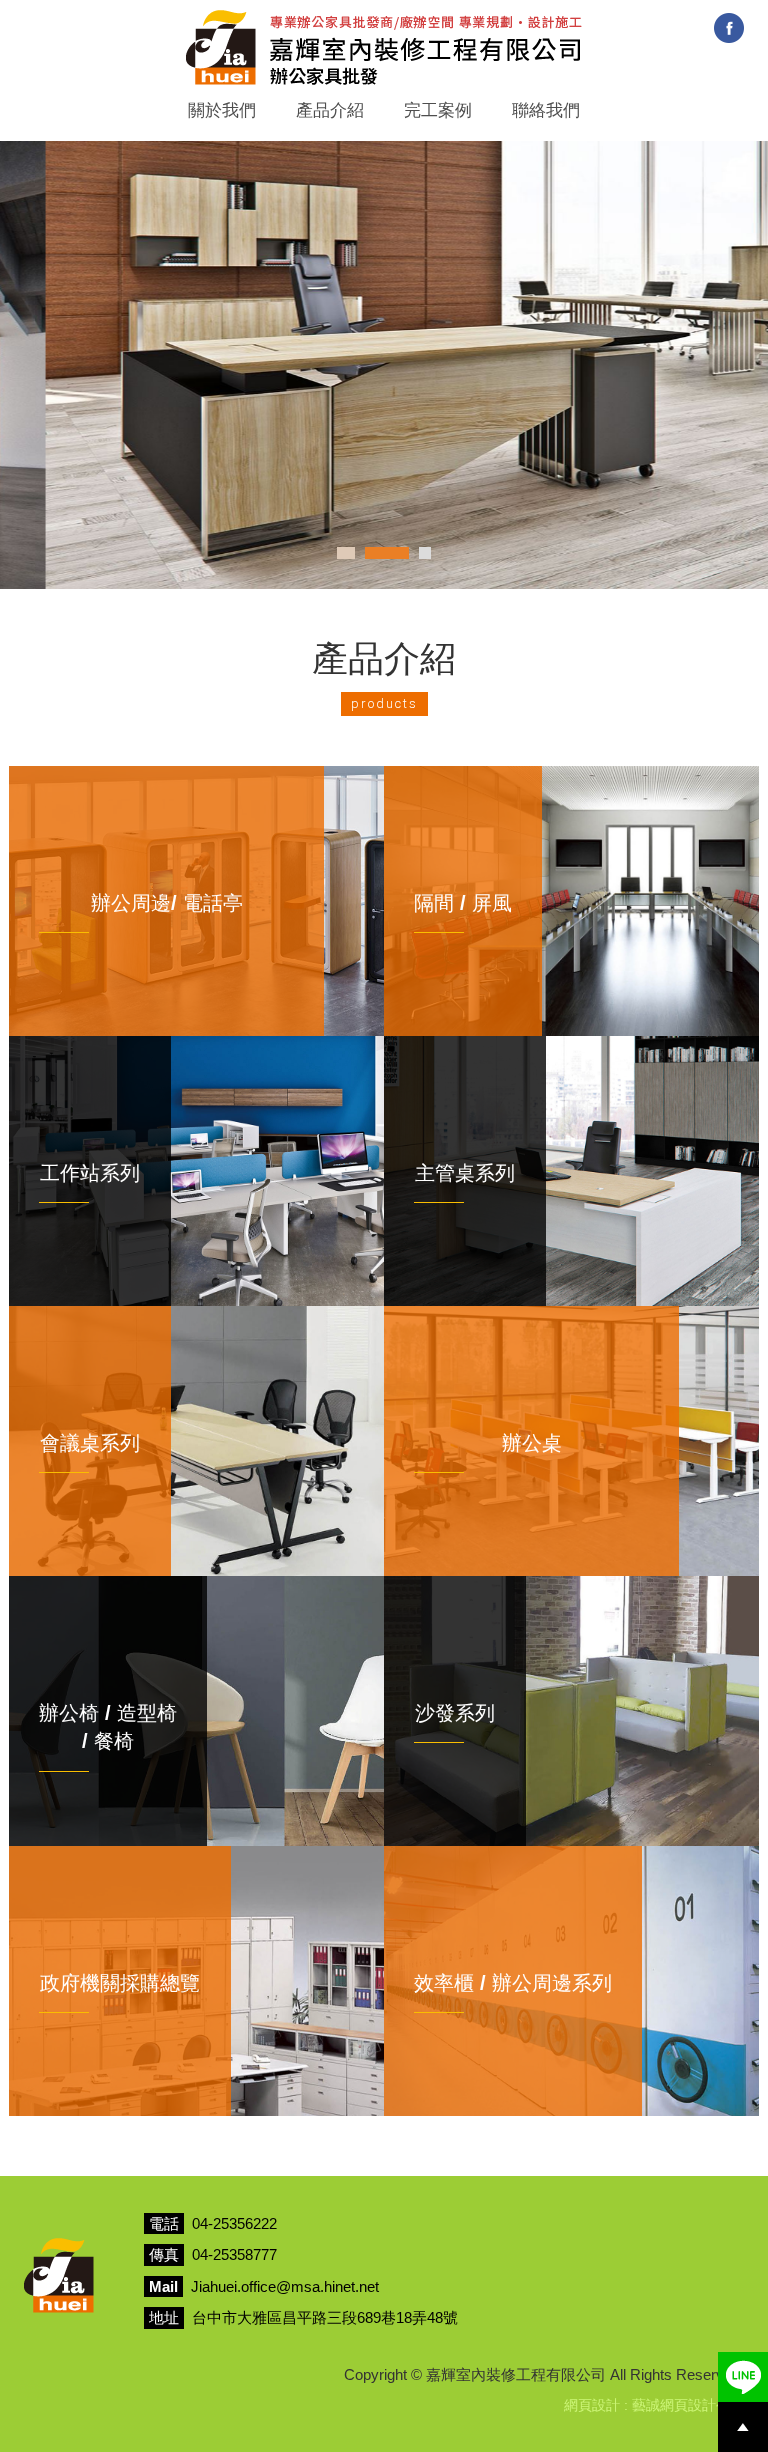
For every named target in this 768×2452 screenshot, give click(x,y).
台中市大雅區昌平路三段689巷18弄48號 (325, 2317)
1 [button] (343, 553)
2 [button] (384, 553)
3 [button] (425, 553)
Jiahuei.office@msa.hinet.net (285, 2286)
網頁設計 (592, 2405)
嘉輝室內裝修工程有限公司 (384, 47)
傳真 (164, 2254)
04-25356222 (234, 2223)
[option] (384, 365)
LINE (743, 2377)
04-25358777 (234, 2254)
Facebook (729, 28)
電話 (164, 2223)
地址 (164, 2317)
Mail (163, 2286)
